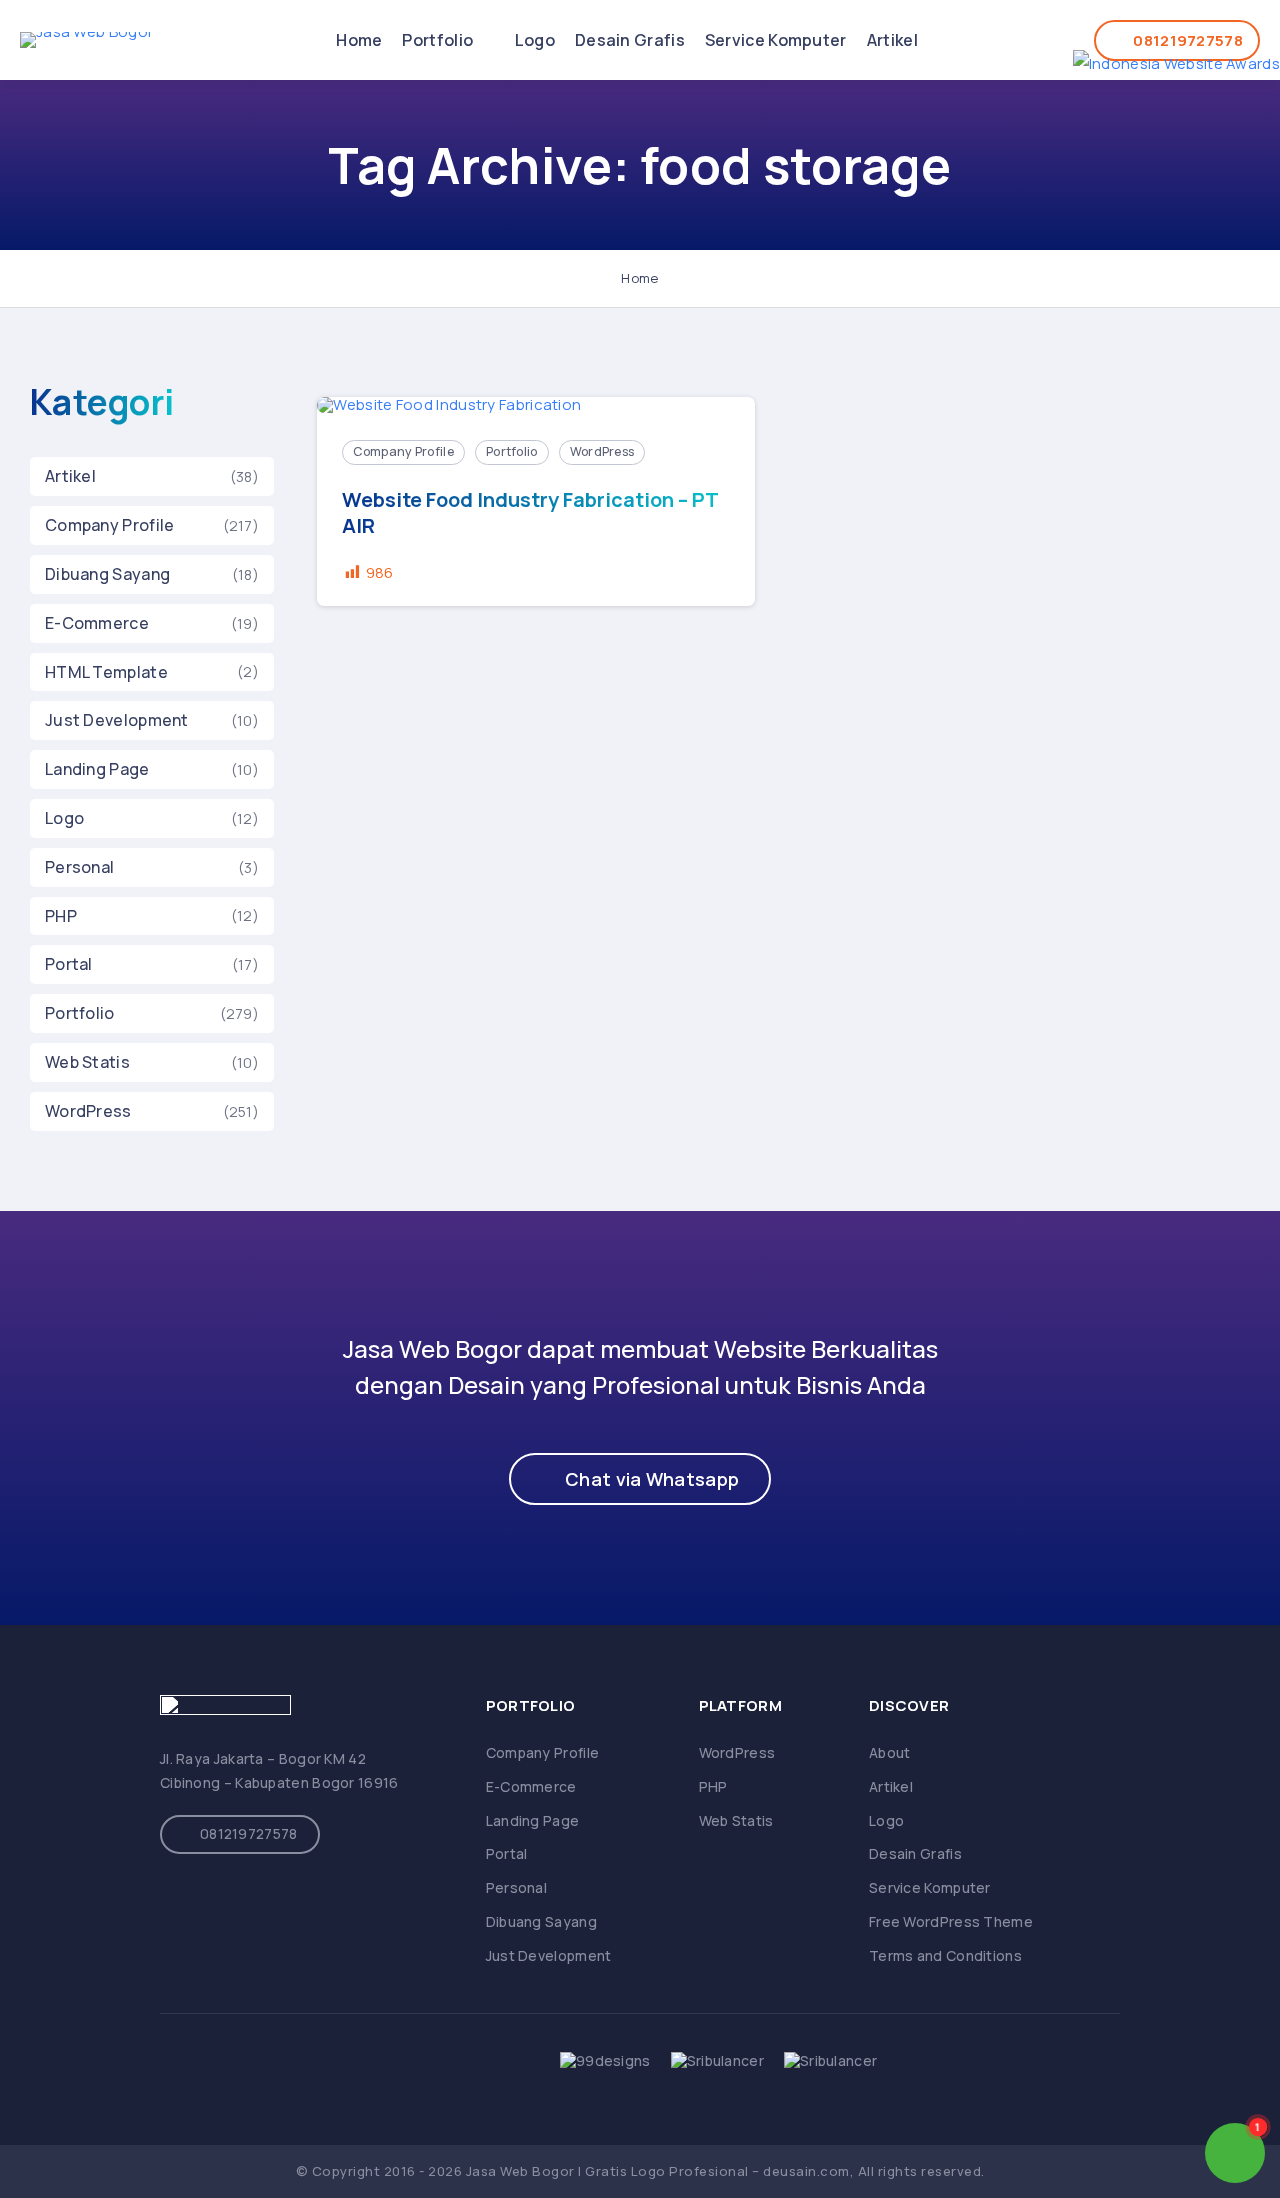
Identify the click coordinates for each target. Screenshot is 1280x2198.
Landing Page (97, 769)
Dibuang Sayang (107, 574)
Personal (79, 867)
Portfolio (439, 40)
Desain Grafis (630, 40)
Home (359, 40)
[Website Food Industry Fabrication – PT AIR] (536, 406)
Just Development (117, 720)
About (890, 1752)
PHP (61, 916)
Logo (535, 40)
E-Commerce (97, 623)
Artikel (892, 40)
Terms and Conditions (945, 1955)
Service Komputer (776, 40)
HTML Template (106, 672)
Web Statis (87, 1062)
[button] (640, 1479)
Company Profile (110, 525)
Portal (69, 964)
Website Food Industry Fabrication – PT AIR (530, 513)
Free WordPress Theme (951, 1921)
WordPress (88, 1111)
